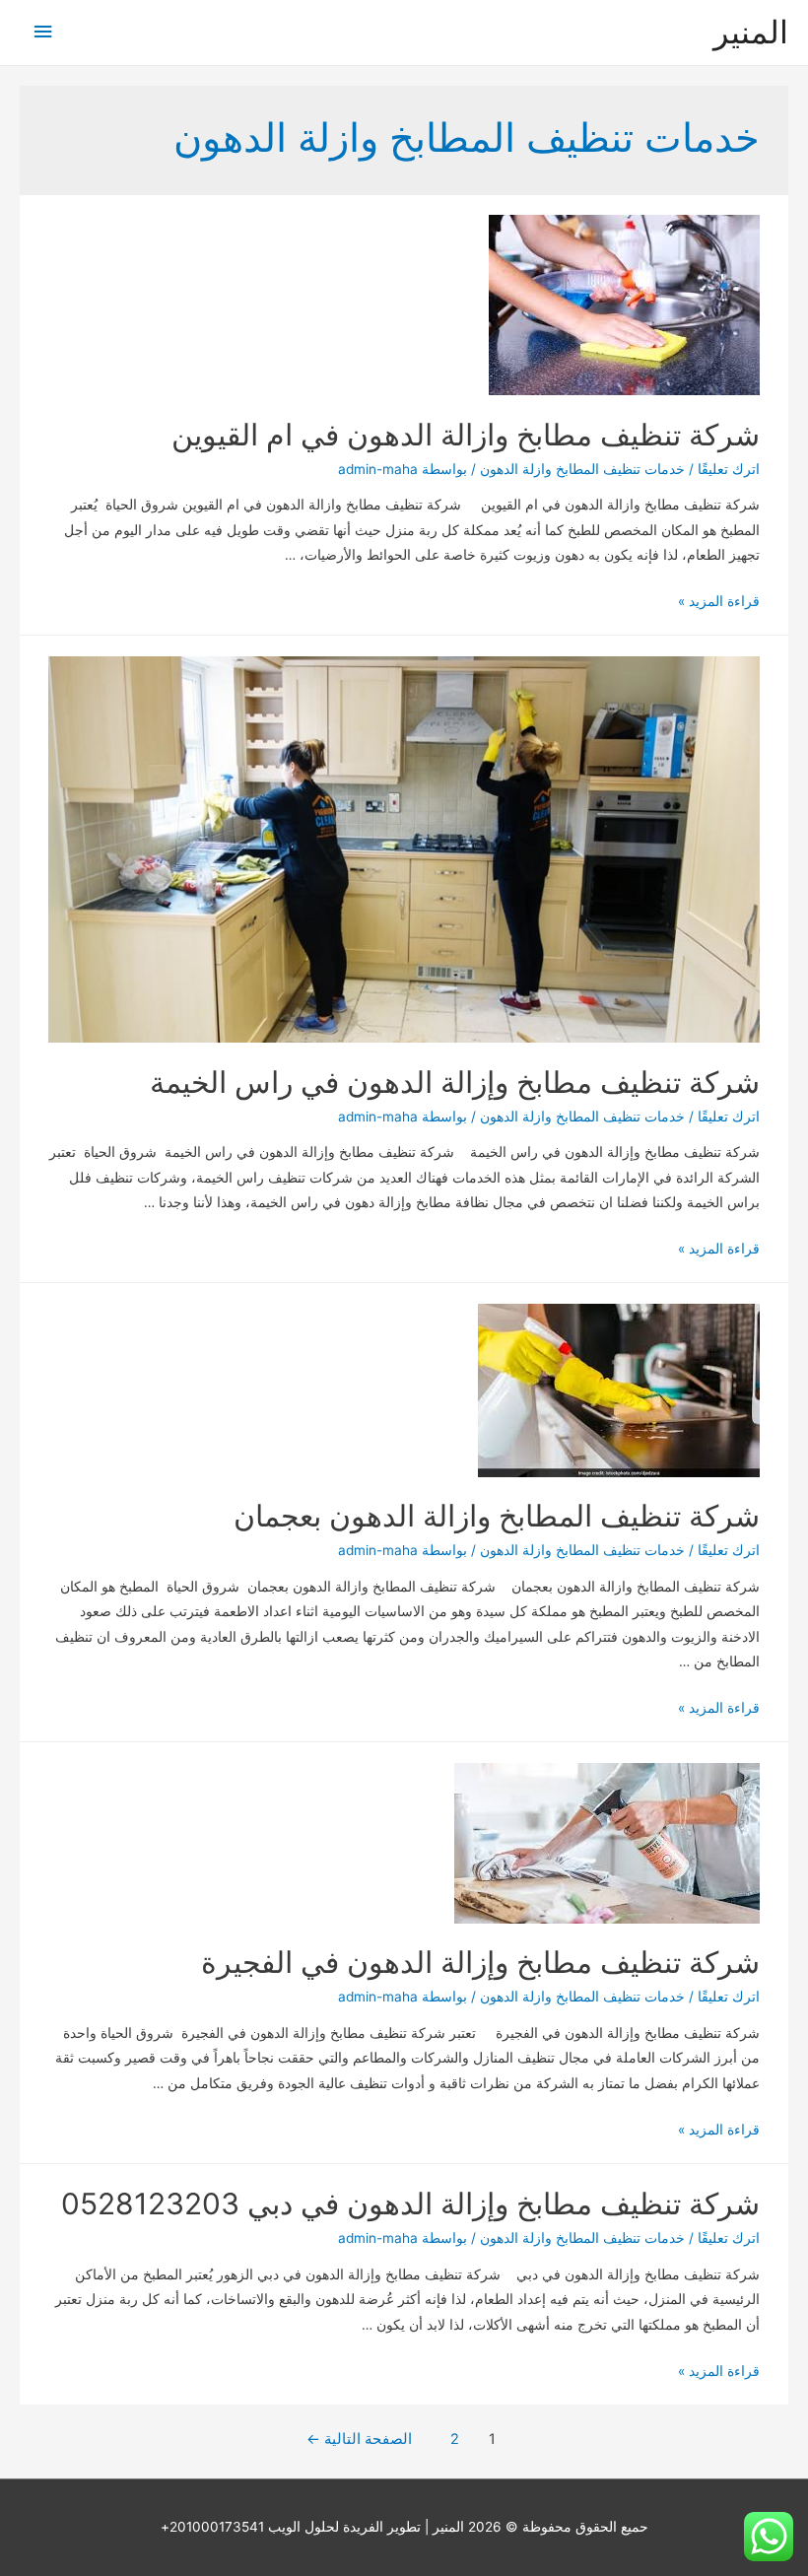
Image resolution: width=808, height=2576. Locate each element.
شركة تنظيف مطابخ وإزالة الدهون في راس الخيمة (455, 1082)
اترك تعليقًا (729, 469)
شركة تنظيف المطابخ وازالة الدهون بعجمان (497, 1516)
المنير (751, 32)
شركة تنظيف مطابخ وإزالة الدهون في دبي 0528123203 (410, 2203)
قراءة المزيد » (719, 601)
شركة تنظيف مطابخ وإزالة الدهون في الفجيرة (480, 1962)
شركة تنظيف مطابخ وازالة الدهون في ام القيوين (466, 435)
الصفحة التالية (359, 2439)
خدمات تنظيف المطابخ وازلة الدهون (582, 469)
